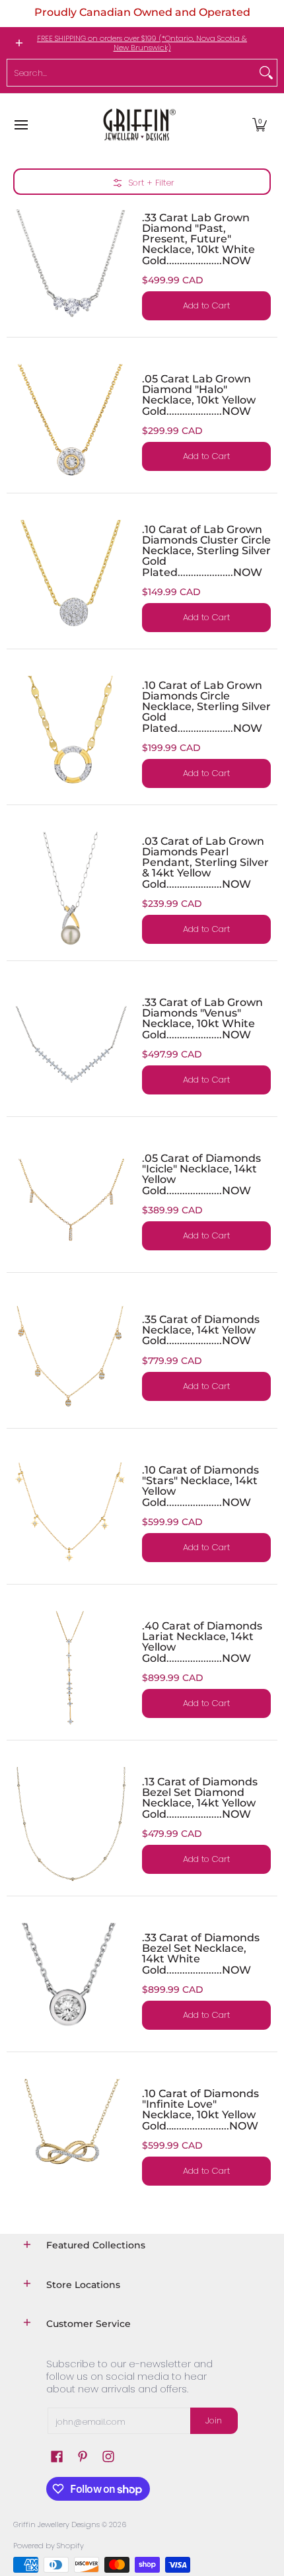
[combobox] (131, 73)
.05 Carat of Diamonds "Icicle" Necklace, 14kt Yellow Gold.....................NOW (201, 1174)
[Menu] (20, 125)
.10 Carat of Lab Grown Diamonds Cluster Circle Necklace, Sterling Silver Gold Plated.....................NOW (206, 551)
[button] (260, 125)
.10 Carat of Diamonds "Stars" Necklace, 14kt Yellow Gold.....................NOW (200, 1486)
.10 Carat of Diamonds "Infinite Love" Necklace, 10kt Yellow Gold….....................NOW (200, 2109)
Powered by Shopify (49, 2546)
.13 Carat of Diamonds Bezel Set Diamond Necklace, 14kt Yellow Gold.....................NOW (200, 1798)
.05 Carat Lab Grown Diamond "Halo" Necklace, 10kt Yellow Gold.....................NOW (199, 395)
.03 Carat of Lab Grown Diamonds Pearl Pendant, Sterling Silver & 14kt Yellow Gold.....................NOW (205, 862)
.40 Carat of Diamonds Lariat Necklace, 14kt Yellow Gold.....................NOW (202, 1642)
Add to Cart (206, 305)
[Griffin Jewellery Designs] (138, 125)
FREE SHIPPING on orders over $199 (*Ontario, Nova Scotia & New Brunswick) (142, 43)
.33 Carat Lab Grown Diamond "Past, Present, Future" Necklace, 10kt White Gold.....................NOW (198, 239)
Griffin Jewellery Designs (56, 2524)
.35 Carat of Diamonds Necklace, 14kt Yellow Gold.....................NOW (201, 1330)
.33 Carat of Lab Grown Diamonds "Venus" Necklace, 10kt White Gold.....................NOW (202, 1018)
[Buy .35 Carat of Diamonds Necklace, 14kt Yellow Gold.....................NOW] (71, 1357)
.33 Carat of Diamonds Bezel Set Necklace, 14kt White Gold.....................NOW (201, 1953)
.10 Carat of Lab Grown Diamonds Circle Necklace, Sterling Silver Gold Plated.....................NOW (206, 706)
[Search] (266, 73)
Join (214, 2420)
